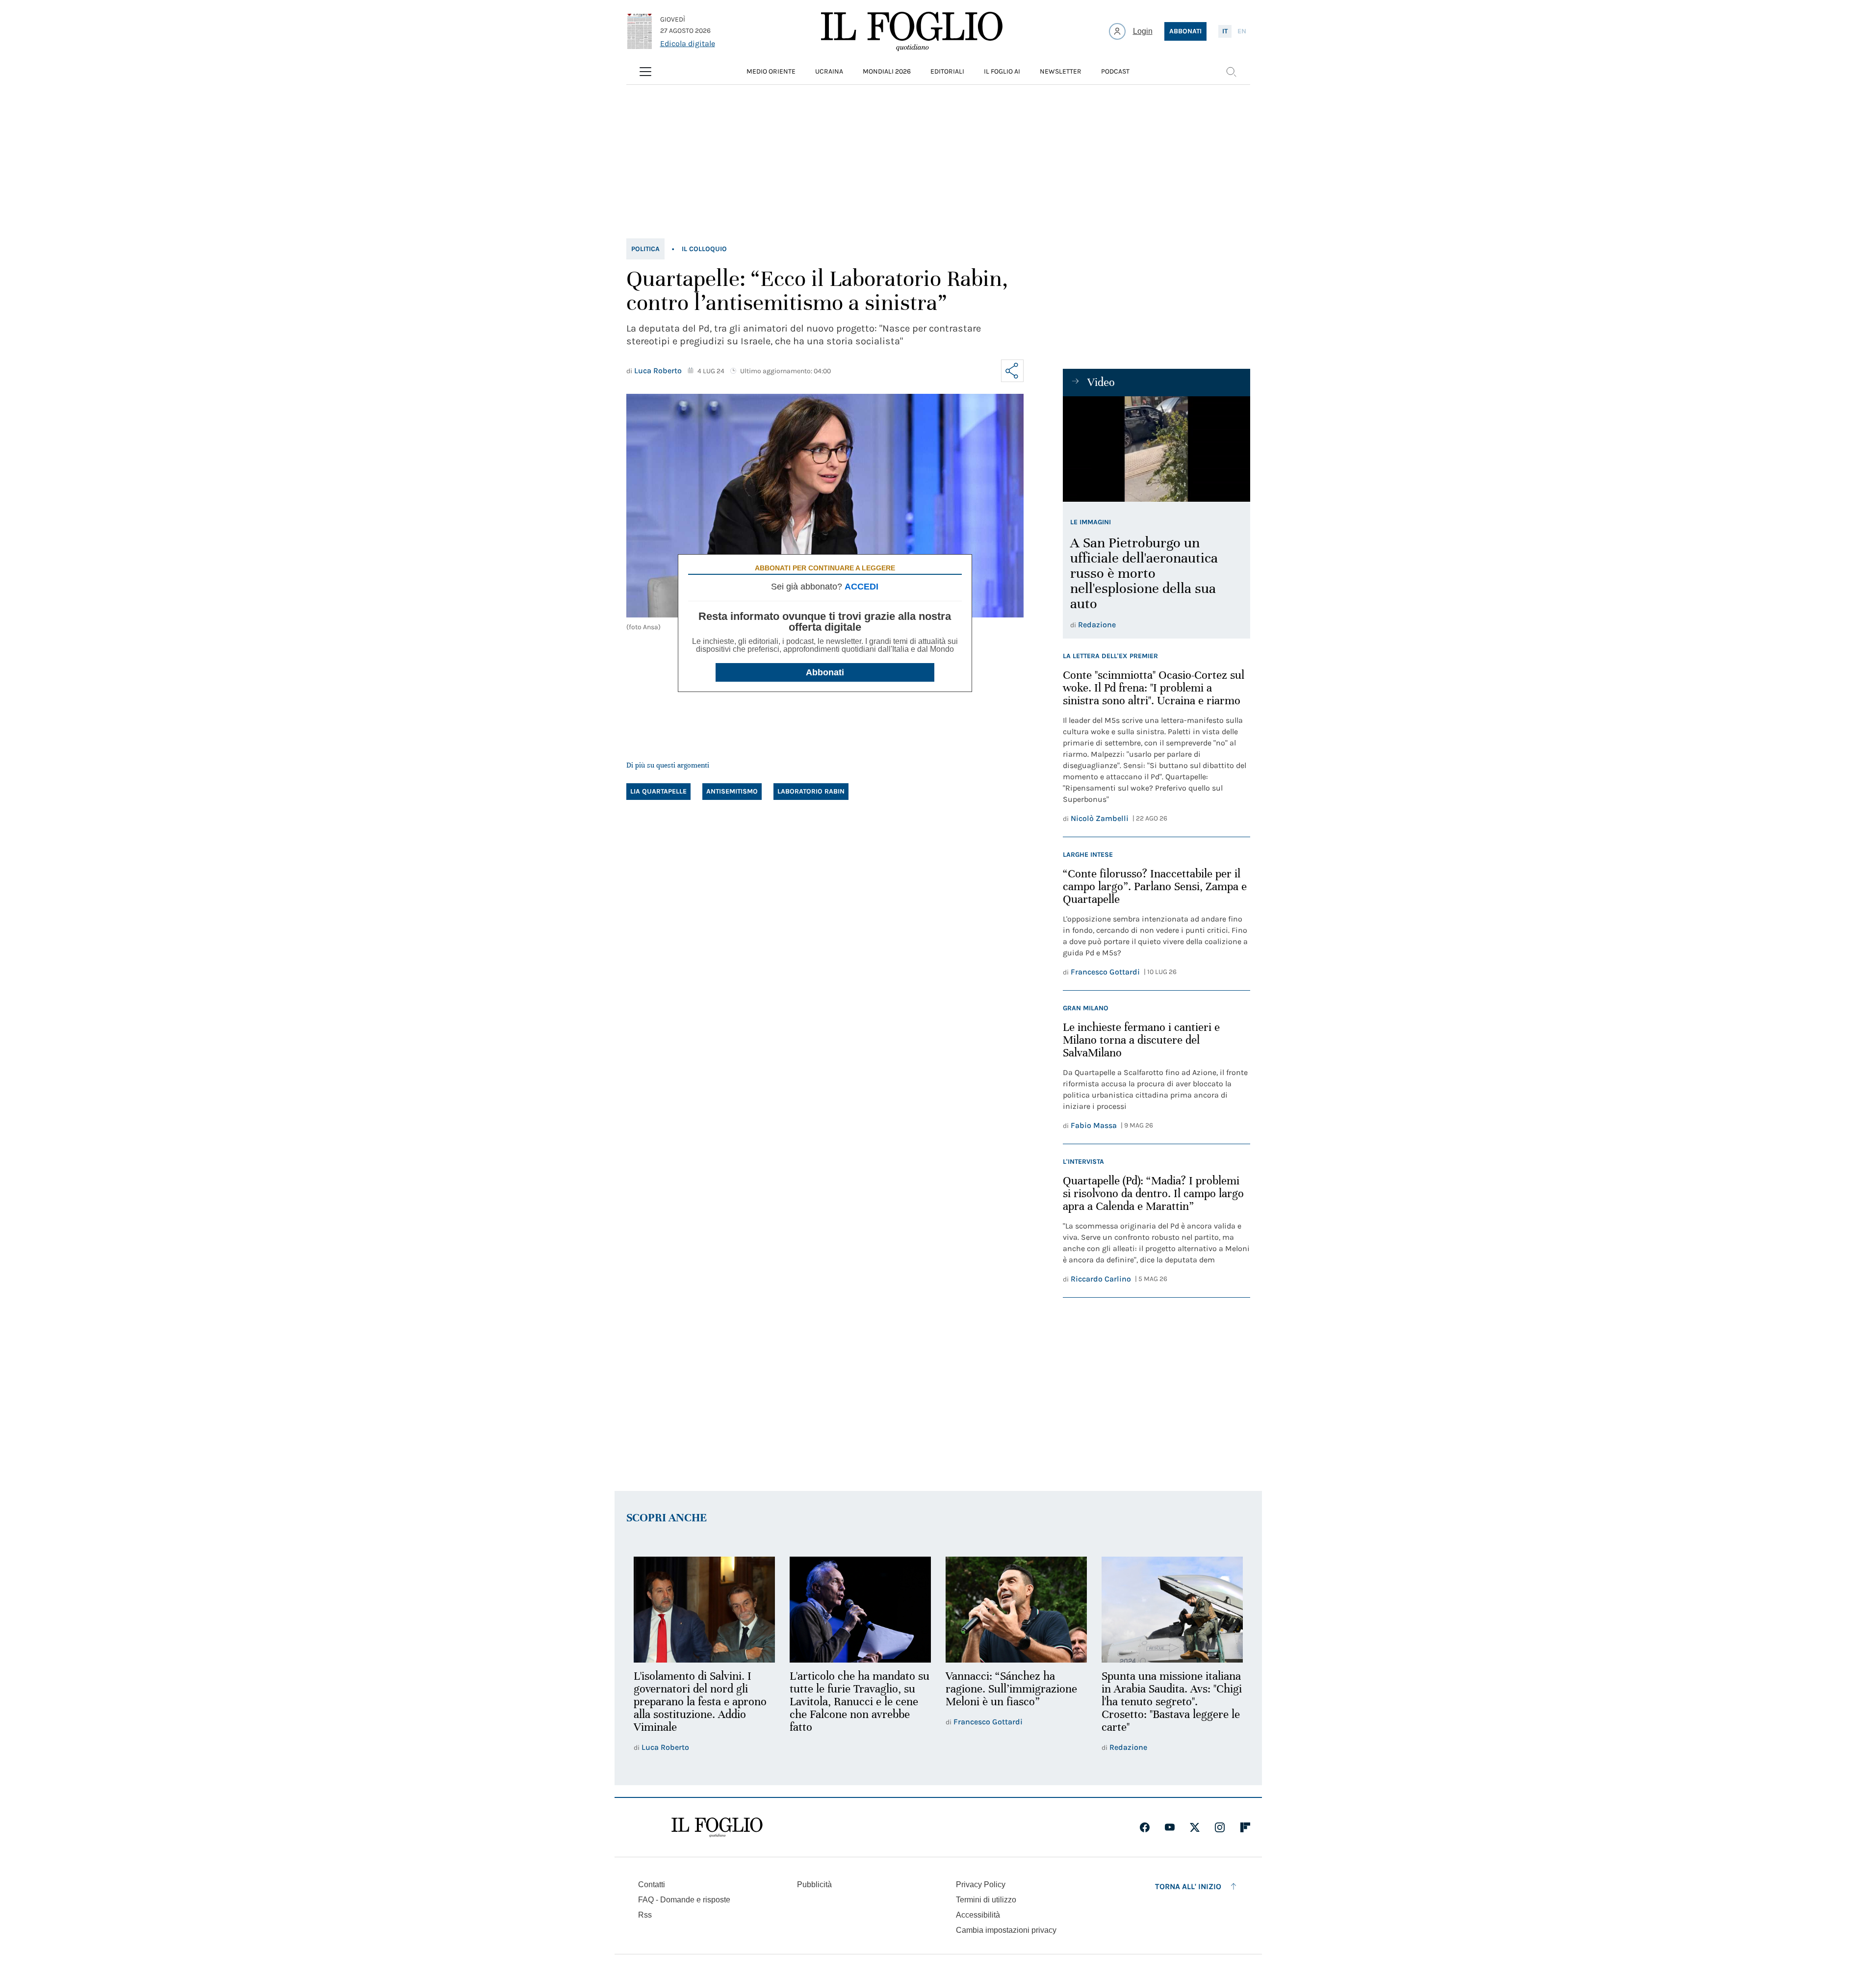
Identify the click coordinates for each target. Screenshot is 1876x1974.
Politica (645, 249)
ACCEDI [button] (861, 587)
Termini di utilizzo (986, 1900)
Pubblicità (814, 1884)
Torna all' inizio (1188, 1886)
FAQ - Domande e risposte (684, 1900)
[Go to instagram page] (1220, 1827)
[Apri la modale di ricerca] (1231, 72)
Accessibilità (978, 1915)
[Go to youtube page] (1170, 1827)
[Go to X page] (1195, 1827)
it (1225, 31)
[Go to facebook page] (1145, 1827)
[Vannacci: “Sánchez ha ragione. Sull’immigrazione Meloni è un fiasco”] (1016, 1610)
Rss (645, 1915)
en (1242, 31)
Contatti (652, 1884)
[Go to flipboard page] (1245, 1827)
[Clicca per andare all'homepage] (717, 1827)
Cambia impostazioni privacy (1006, 1930)
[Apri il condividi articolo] (1012, 371)
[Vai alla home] (912, 31)
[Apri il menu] (645, 72)
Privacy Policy (981, 1884)
